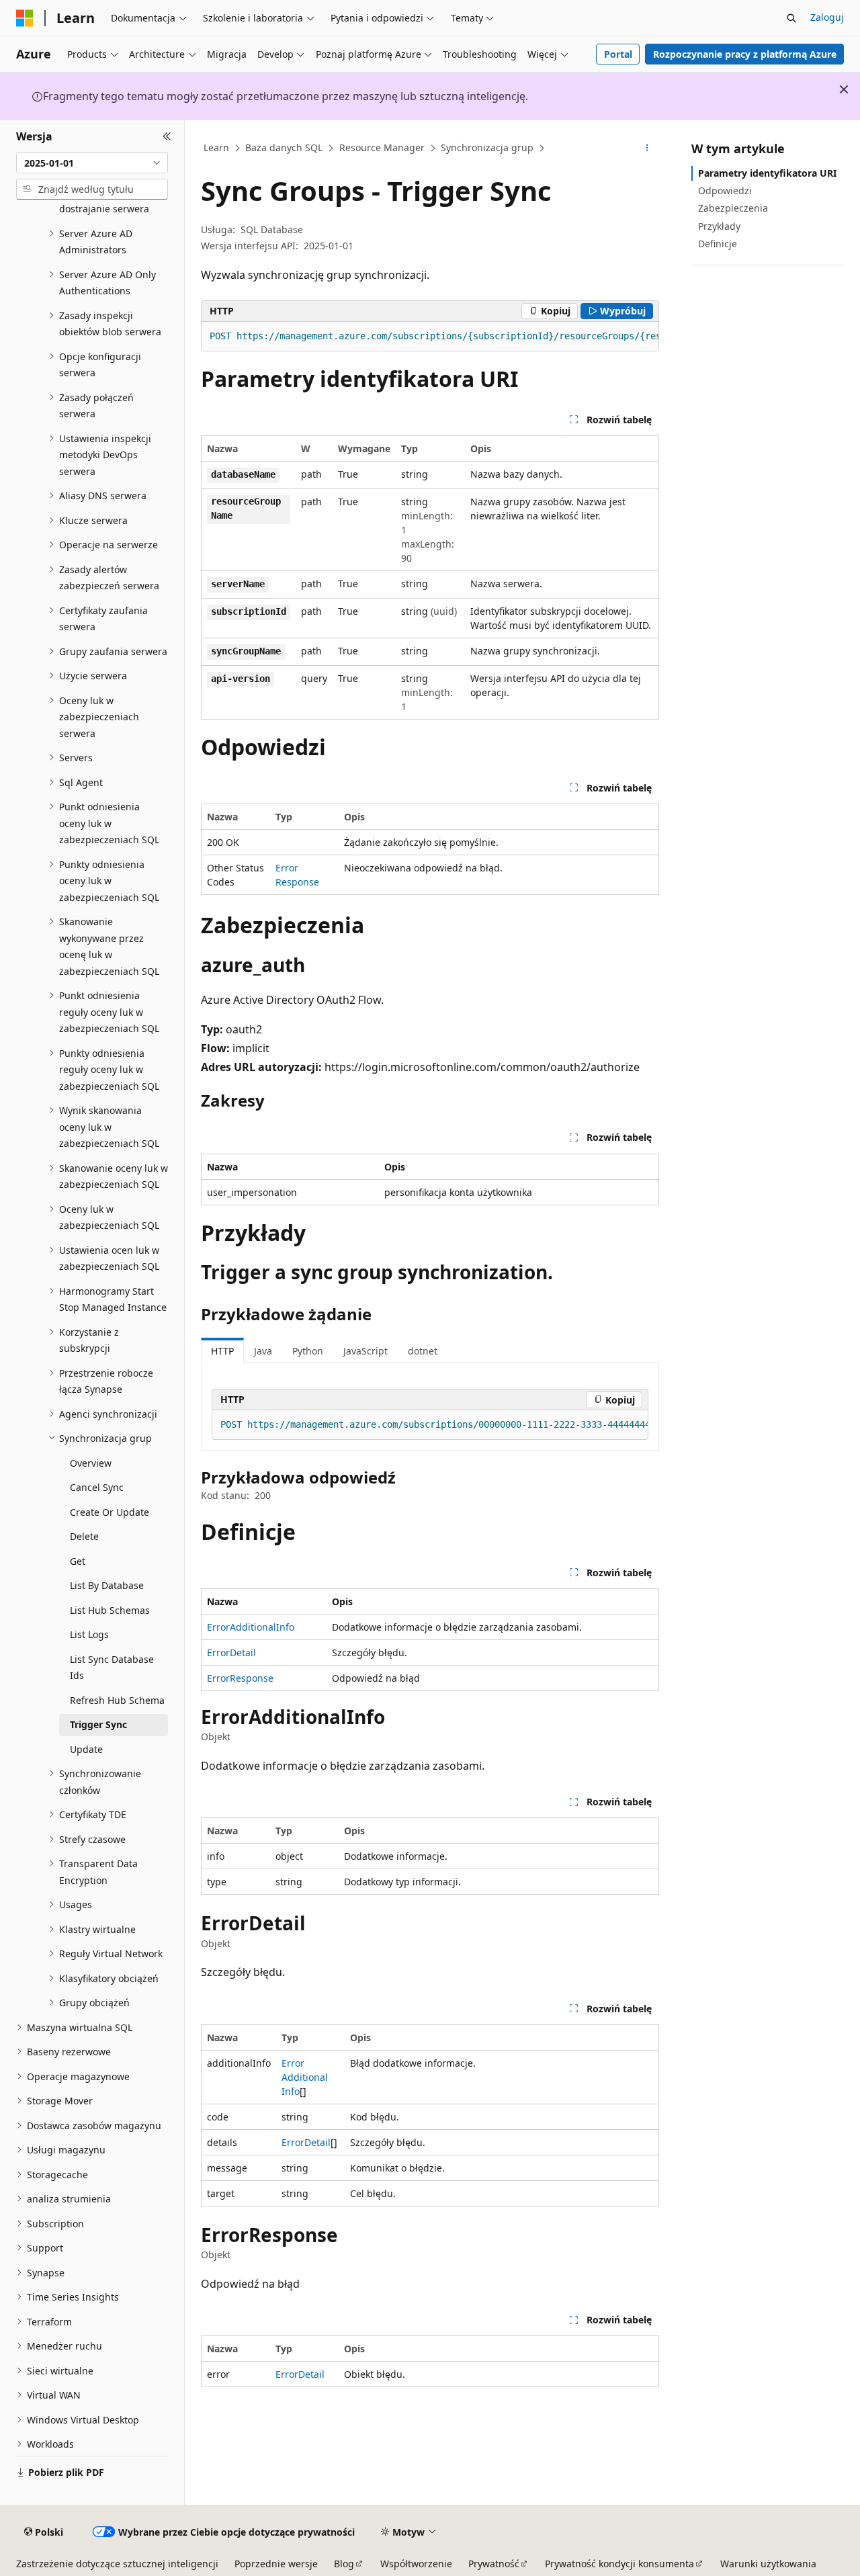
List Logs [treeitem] (89, 1634)
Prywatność (494, 2564)
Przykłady (719, 226)
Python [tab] (308, 1351)
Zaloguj (827, 17)
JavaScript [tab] (365, 1351)
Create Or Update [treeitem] (110, 1512)
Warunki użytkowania (768, 2564)
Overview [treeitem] (91, 1463)
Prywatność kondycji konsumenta (619, 2564)
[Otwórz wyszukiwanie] (791, 18)
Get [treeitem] (78, 1561)
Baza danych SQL (284, 147)
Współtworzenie (416, 2564)
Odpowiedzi (725, 190)
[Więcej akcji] (647, 148)
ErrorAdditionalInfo (251, 1627)
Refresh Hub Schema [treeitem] (117, 1700)
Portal (618, 54)
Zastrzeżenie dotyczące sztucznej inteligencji (117, 2564)
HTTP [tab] (222, 1351)
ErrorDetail (231, 1652)
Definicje (718, 244)
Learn (216, 147)
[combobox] (92, 163)
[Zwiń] (167, 136)
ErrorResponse (240, 1678)
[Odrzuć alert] (844, 89)
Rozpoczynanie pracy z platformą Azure (745, 54)
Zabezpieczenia (733, 208)
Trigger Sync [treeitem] (98, 1724)
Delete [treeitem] (84, 1536)
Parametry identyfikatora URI (767, 173)
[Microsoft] (25, 18)
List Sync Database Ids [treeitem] (112, 1668)
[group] (430, 337)
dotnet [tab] (423, 1351)
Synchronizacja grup (487, 147)
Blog (344, 2564)
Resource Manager (382, 147)
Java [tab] (263, 1351)
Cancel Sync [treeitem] (97, 1487)
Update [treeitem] (86, 1749)
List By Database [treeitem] (107, 1585)
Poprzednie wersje (276, 2564)
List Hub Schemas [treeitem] (110, 1610)
